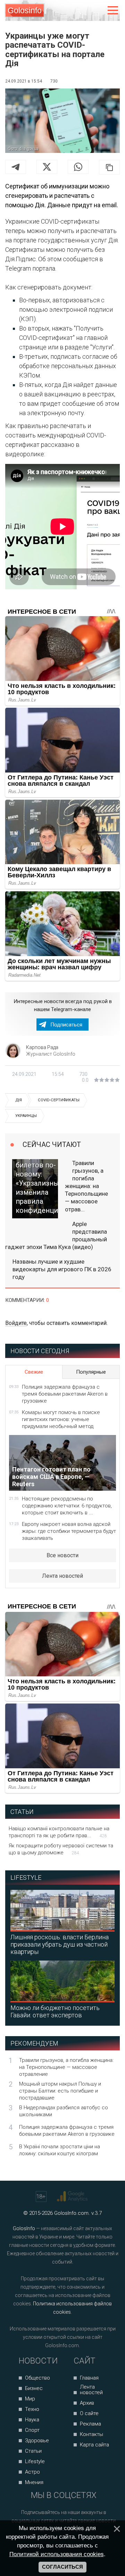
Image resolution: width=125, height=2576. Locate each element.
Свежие (34, 1372)
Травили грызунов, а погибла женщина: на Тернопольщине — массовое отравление (66, 2067)
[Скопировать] (109, 167)
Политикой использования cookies (57, 2554)
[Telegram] (16, 167)
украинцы (26, 1116)
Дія (19, 1100)
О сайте (89, 2413)
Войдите (16, 1323)
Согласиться (62, 2567)
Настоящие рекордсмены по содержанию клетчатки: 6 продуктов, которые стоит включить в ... (67, 1506)
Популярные (91, 1372)
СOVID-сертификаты (59, 1100)
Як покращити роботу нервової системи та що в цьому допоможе (61, 1849)
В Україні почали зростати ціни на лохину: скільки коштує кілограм (60, 2150)
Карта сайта (94, 2445)
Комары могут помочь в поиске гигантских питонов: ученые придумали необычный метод (61, 1419)
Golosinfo (25, 10)
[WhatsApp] (78, 167)
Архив (87, 2403)
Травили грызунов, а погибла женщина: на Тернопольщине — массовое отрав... (86, 1186)
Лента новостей (62, 1576)
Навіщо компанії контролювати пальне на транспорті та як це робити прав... (59, 1832)
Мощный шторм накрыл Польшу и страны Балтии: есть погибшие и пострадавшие (60, 2091)
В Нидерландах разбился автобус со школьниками (64, 2111)
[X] (47, 167)
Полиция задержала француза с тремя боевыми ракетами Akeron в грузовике (65, 1394)
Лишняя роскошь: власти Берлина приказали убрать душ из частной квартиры (60, 1944)
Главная (89, 2378)
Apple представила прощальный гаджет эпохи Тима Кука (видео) (56, 1235)
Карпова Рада (42, 1047)
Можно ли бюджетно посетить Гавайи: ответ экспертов (55, 2011)
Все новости (62, 1555)
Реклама (90, 2424)
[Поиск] (84, 11)
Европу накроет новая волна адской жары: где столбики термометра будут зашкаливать (69, 1531)
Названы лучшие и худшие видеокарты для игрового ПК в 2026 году (62, 1269)
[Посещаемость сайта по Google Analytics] (73, 2196)
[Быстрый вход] (98, 11)
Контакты (91, 2434)
